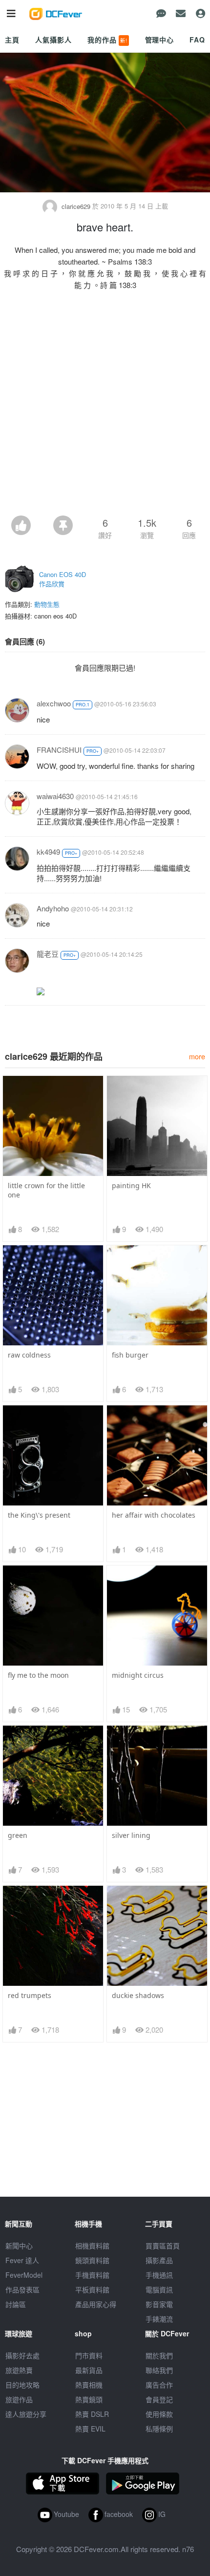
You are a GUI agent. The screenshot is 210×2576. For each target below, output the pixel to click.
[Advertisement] (105, 406)
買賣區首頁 (163, 2246)
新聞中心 (19, 2246)
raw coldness (29, 1355)
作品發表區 (22, 2289)
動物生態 (47, 604)
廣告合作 (159, 2385)
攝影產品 (159, 2260)
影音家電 (159, 2304)
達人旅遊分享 (26, 2414)
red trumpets (30, 1995)
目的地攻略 (22, 2385)
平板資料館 (92, 2289)
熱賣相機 (89, 2385)
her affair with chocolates (154, 1515)
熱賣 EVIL (90, 2429)
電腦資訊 (159, 2289)
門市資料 (89, 2355)
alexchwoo (54, 703)
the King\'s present (39, 1515)
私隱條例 (159, 2429)
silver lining (131, 1835)
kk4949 (48, 852)
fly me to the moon (38, 1675)
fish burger (130, 1355)
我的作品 (107, 40)
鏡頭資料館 (92, 2260)
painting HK (131, 1185)
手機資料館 (92, 2275)
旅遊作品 (19, 2399)
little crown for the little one (46, 1190)
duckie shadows (138, 1995)
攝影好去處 (22, 2355)
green (18, 1835)
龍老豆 (48, 954)
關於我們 (159, 2355)
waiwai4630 (55, 796)
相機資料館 (92, 2246)
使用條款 (159, 2414)
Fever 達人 (22, 2260)
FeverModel (24, 2275)
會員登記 (159, 2399)
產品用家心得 (96, 2304)
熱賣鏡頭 (89, 2399)
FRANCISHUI (59, 750)
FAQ (197, 40)
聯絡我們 (159, 2370)
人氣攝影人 (53, 40)
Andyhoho (53, 908)
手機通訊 (159, 2275)
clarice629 (76, 206)
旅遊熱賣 (19, 2370)
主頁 (12, 40)
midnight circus (138, 1675)
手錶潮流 (159, 2319)
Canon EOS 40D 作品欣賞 (63, 579)
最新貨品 (89, 2370)
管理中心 (159, 40)
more (197, 1056)
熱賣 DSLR (92, 2414)
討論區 (16, 2304)
